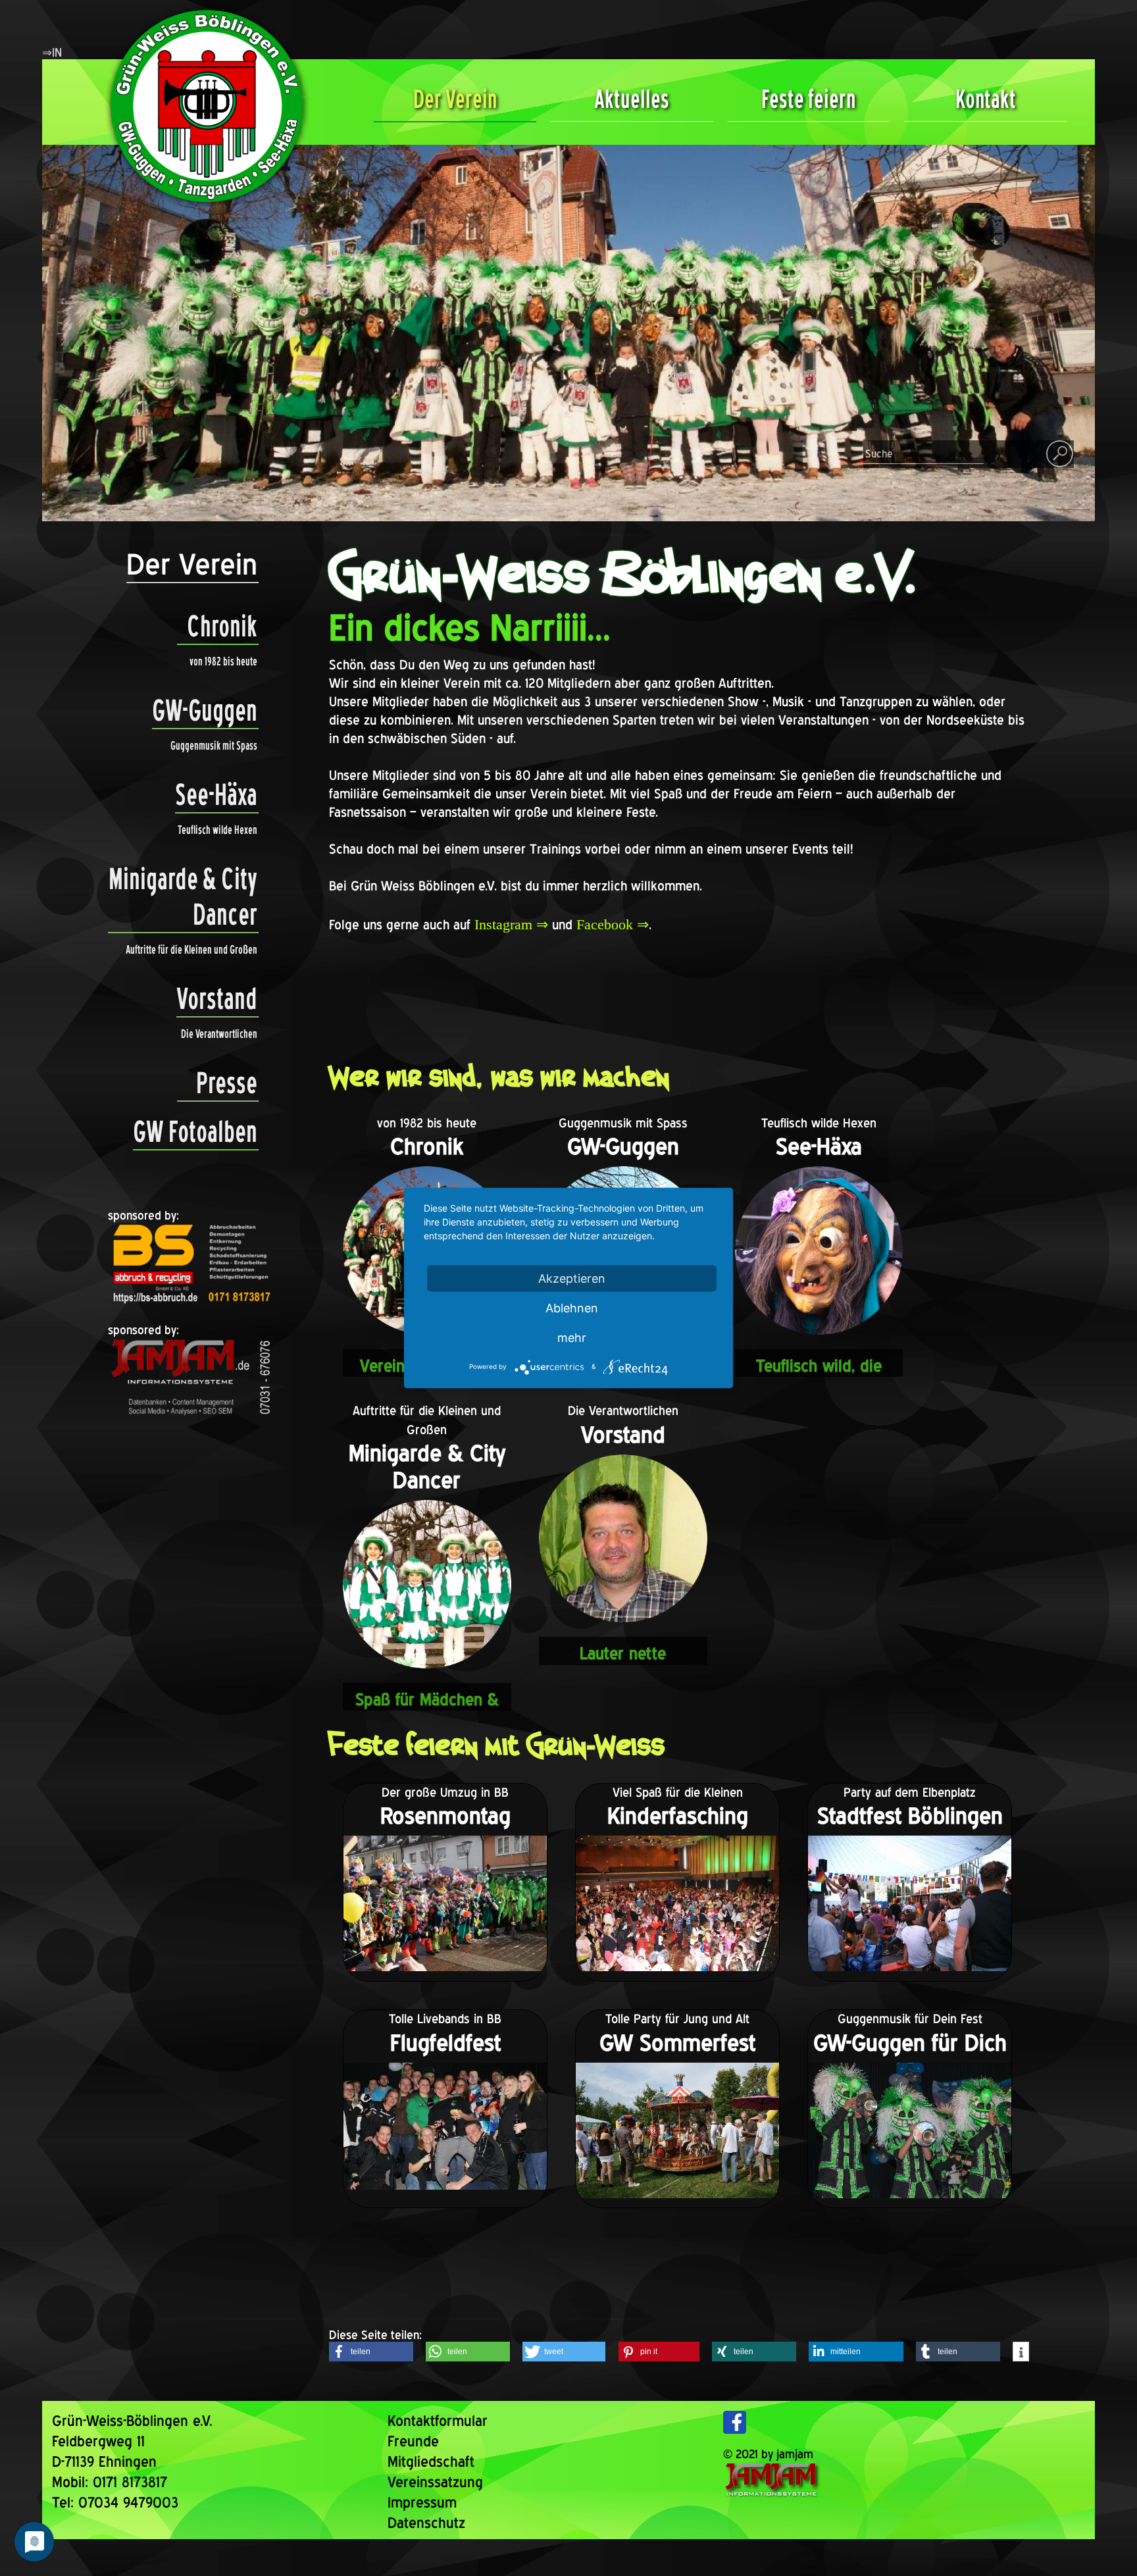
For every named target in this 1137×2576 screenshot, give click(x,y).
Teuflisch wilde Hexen (217, 830)
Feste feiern (808, 99)
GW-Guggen (205, 710)
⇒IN (52, 52)
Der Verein (455, 99)
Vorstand (217, 998)
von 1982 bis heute (223, 661)
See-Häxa (216, 794)
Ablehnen (572, 1308)
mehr (572, 1338)
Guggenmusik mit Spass (214, 745)
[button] (371, 2352)
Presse (227, 1083)
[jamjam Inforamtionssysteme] (776, 2494)
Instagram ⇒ (511, 924)
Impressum (422, 2502)
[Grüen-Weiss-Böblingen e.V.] (203, 210)
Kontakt (986, 99)
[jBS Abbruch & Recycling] (191, 1303)
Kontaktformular (438, 2421)
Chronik (222, 626)
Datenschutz (426, 2523)
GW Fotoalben (195, 1131)
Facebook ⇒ (613, 924)
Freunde (413, 2441)
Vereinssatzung (435, 2482)
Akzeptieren (572, 1278)
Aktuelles (632, 99)
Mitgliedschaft (431, 2461)
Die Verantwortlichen (219, 1034)
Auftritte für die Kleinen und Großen (191, 949)
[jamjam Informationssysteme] (191, 1419)
